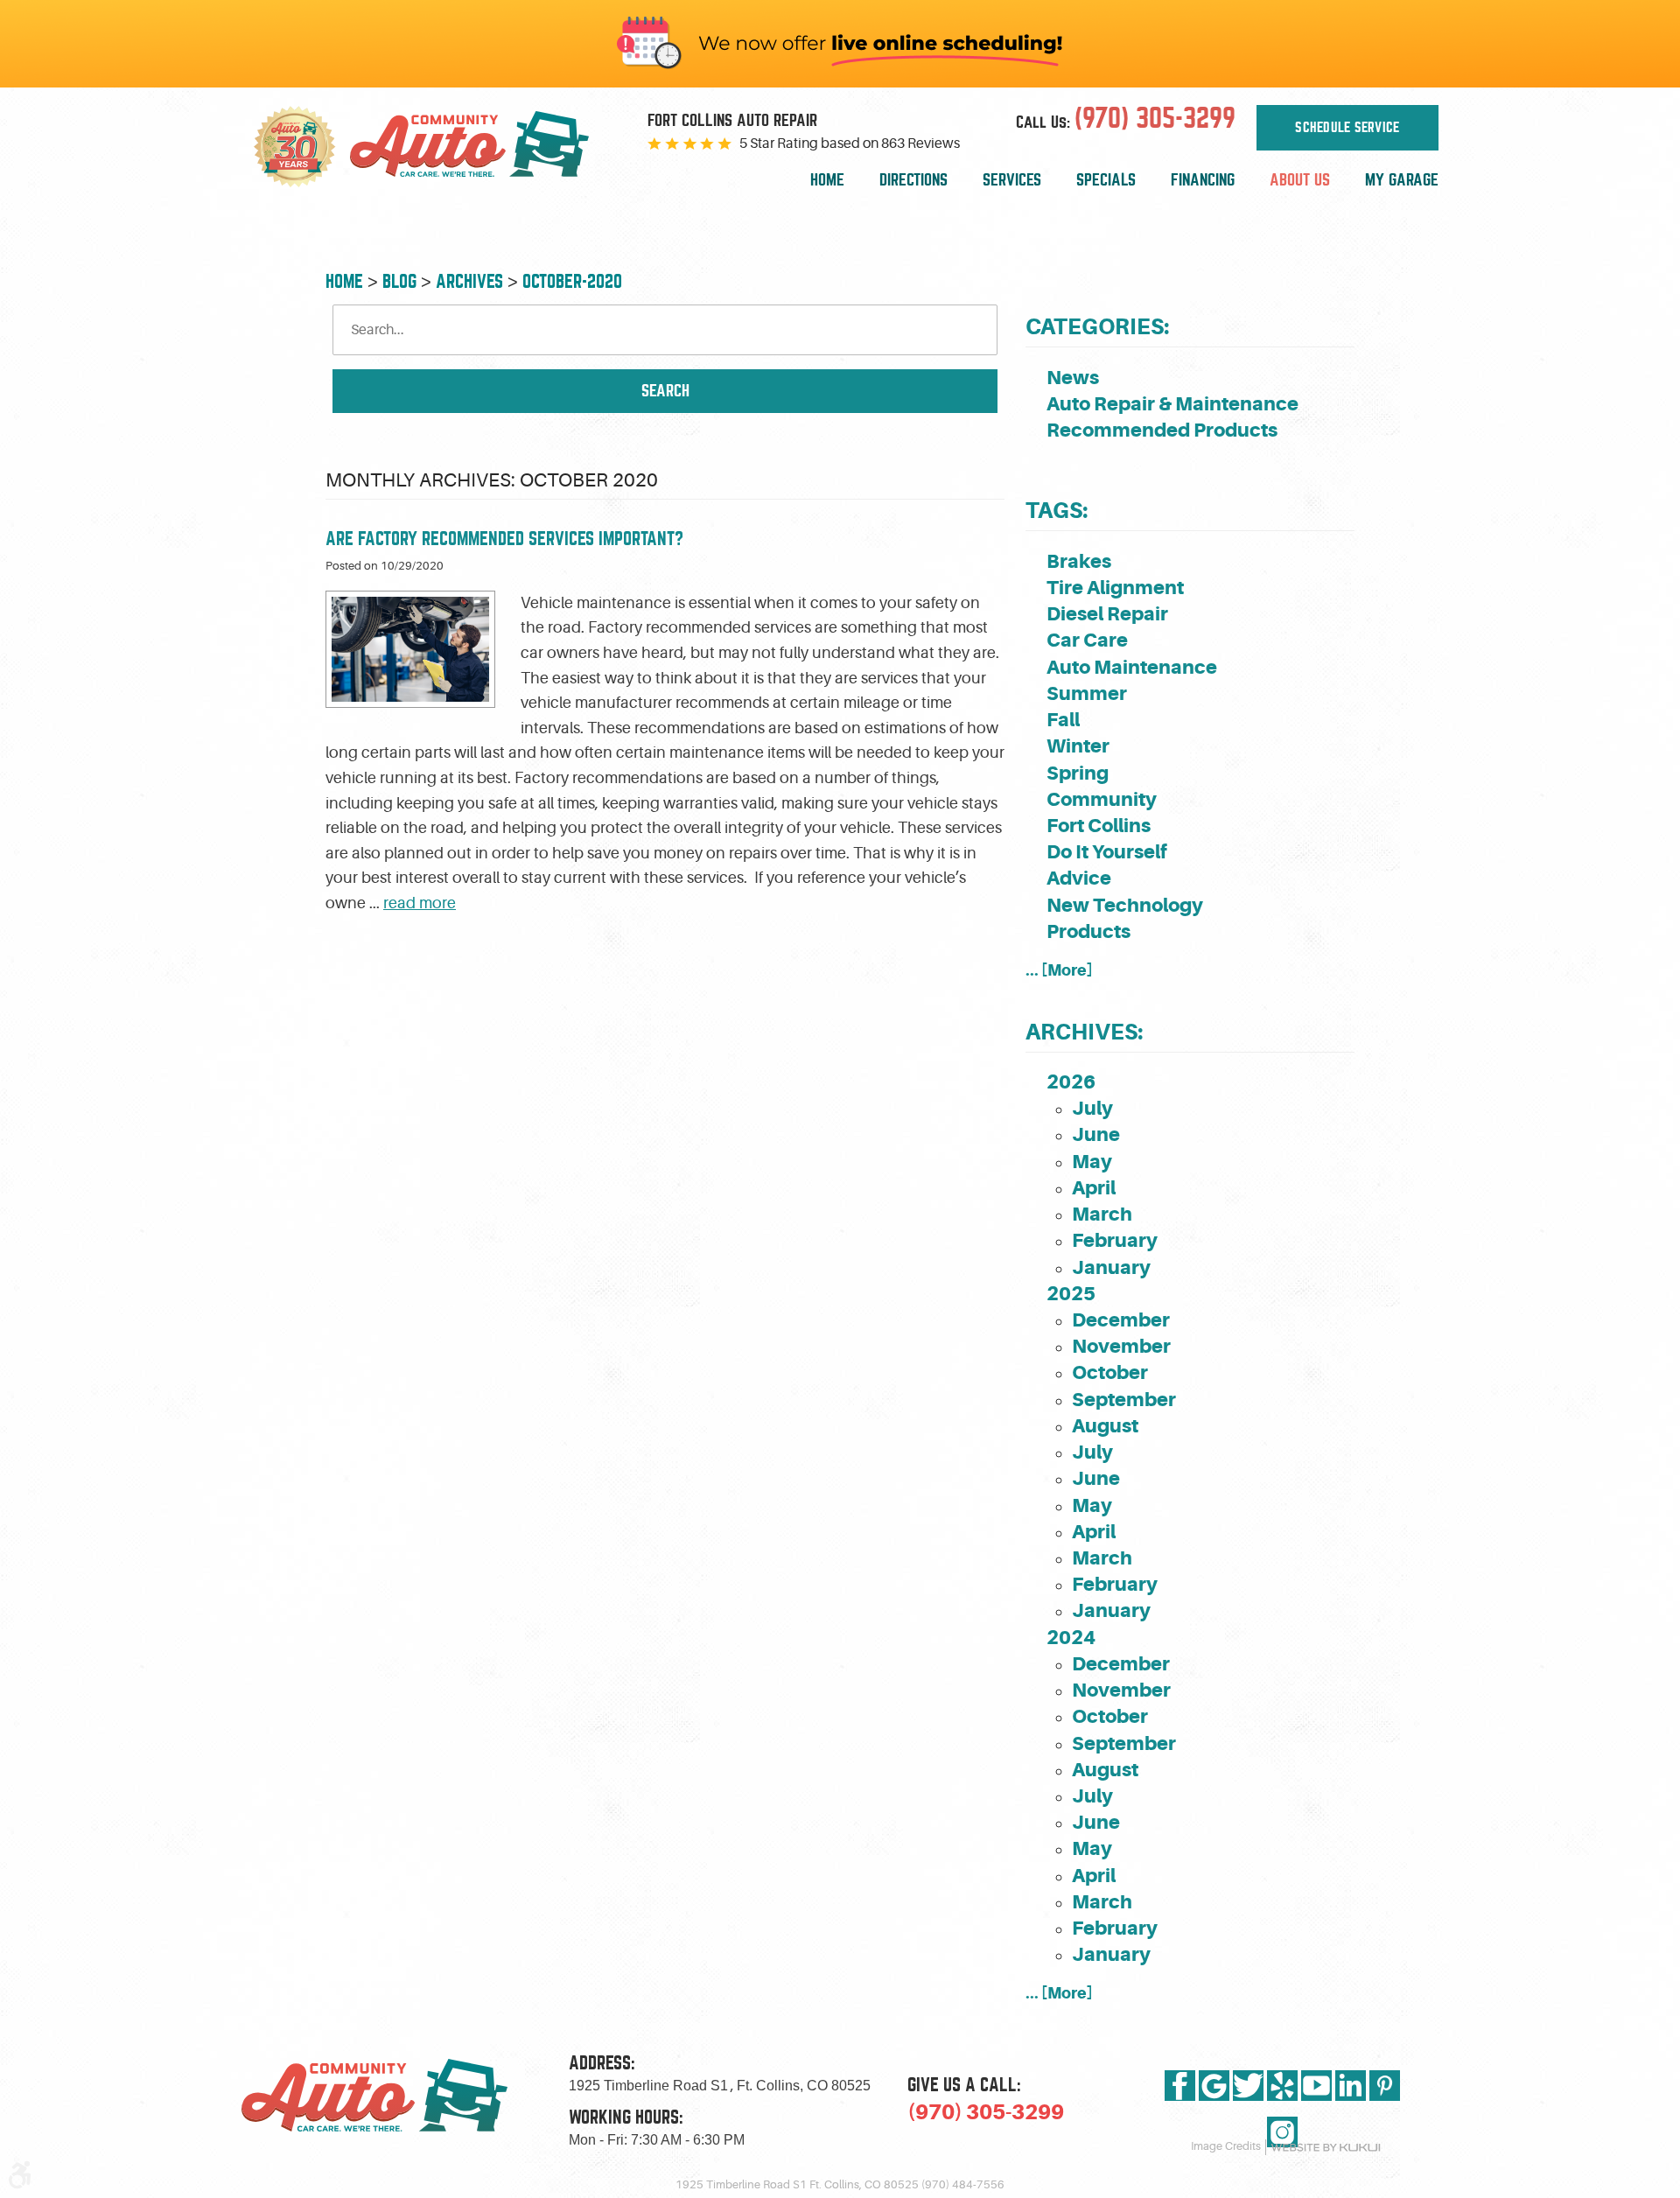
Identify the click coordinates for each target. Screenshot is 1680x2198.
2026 (1071, 1082)
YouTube (1316, 2086)
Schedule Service (1347, 128)
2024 (1071, 1638)
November (1121, 1346)
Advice (1079, 878)
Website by (1326, 2148)
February (1115, 1240)
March (1102, 1214)
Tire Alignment (1115, 588)
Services (1012, 180)
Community (1102, 799)
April (1094, 1188)
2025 (1071, 1294)
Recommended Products (1162, 430)
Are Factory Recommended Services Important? (504, 539)
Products (1088, 931)
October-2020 (572, 281)
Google (1214, 2086)
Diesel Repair (1107, 614)
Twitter (1248, 2086)
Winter (1078, 746)
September (1124, 1400)
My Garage (1402, 180)
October (1110, 1372)
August (1105, 1426)
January (1111, 1267)
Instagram (1282, 2132)
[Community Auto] (483, 147)
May (1092, 1162)
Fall (1063, 720)
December (1121, 1320)
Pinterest (1385, 2086)
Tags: (1057, 511)
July (1092, 1108)
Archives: (1084, 1032)
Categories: (1097, 327)
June (1096, 1134)
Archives (469, 281)
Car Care (1087, 640)
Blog (399, 281)
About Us (1300, 180)
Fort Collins (1099, 826)
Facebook (1180, 2086)
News (1073, 378)
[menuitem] (827, 181)
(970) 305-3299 (986, 2112)
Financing (1203, 180)
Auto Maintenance (1132, 667)
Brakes (1079, 561)
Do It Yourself (1107, 852)
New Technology (1125, 905)
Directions (913, 180)
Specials (1106, 180)
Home (827, 180)
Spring (1078, 773)
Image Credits (1226, 2146)
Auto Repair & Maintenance (1172, 404)
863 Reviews (920, 143)
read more (420, 903)
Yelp (1282, 2086)
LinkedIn (1351, 2086)
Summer (1087, 693)
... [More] (1059, 970)
